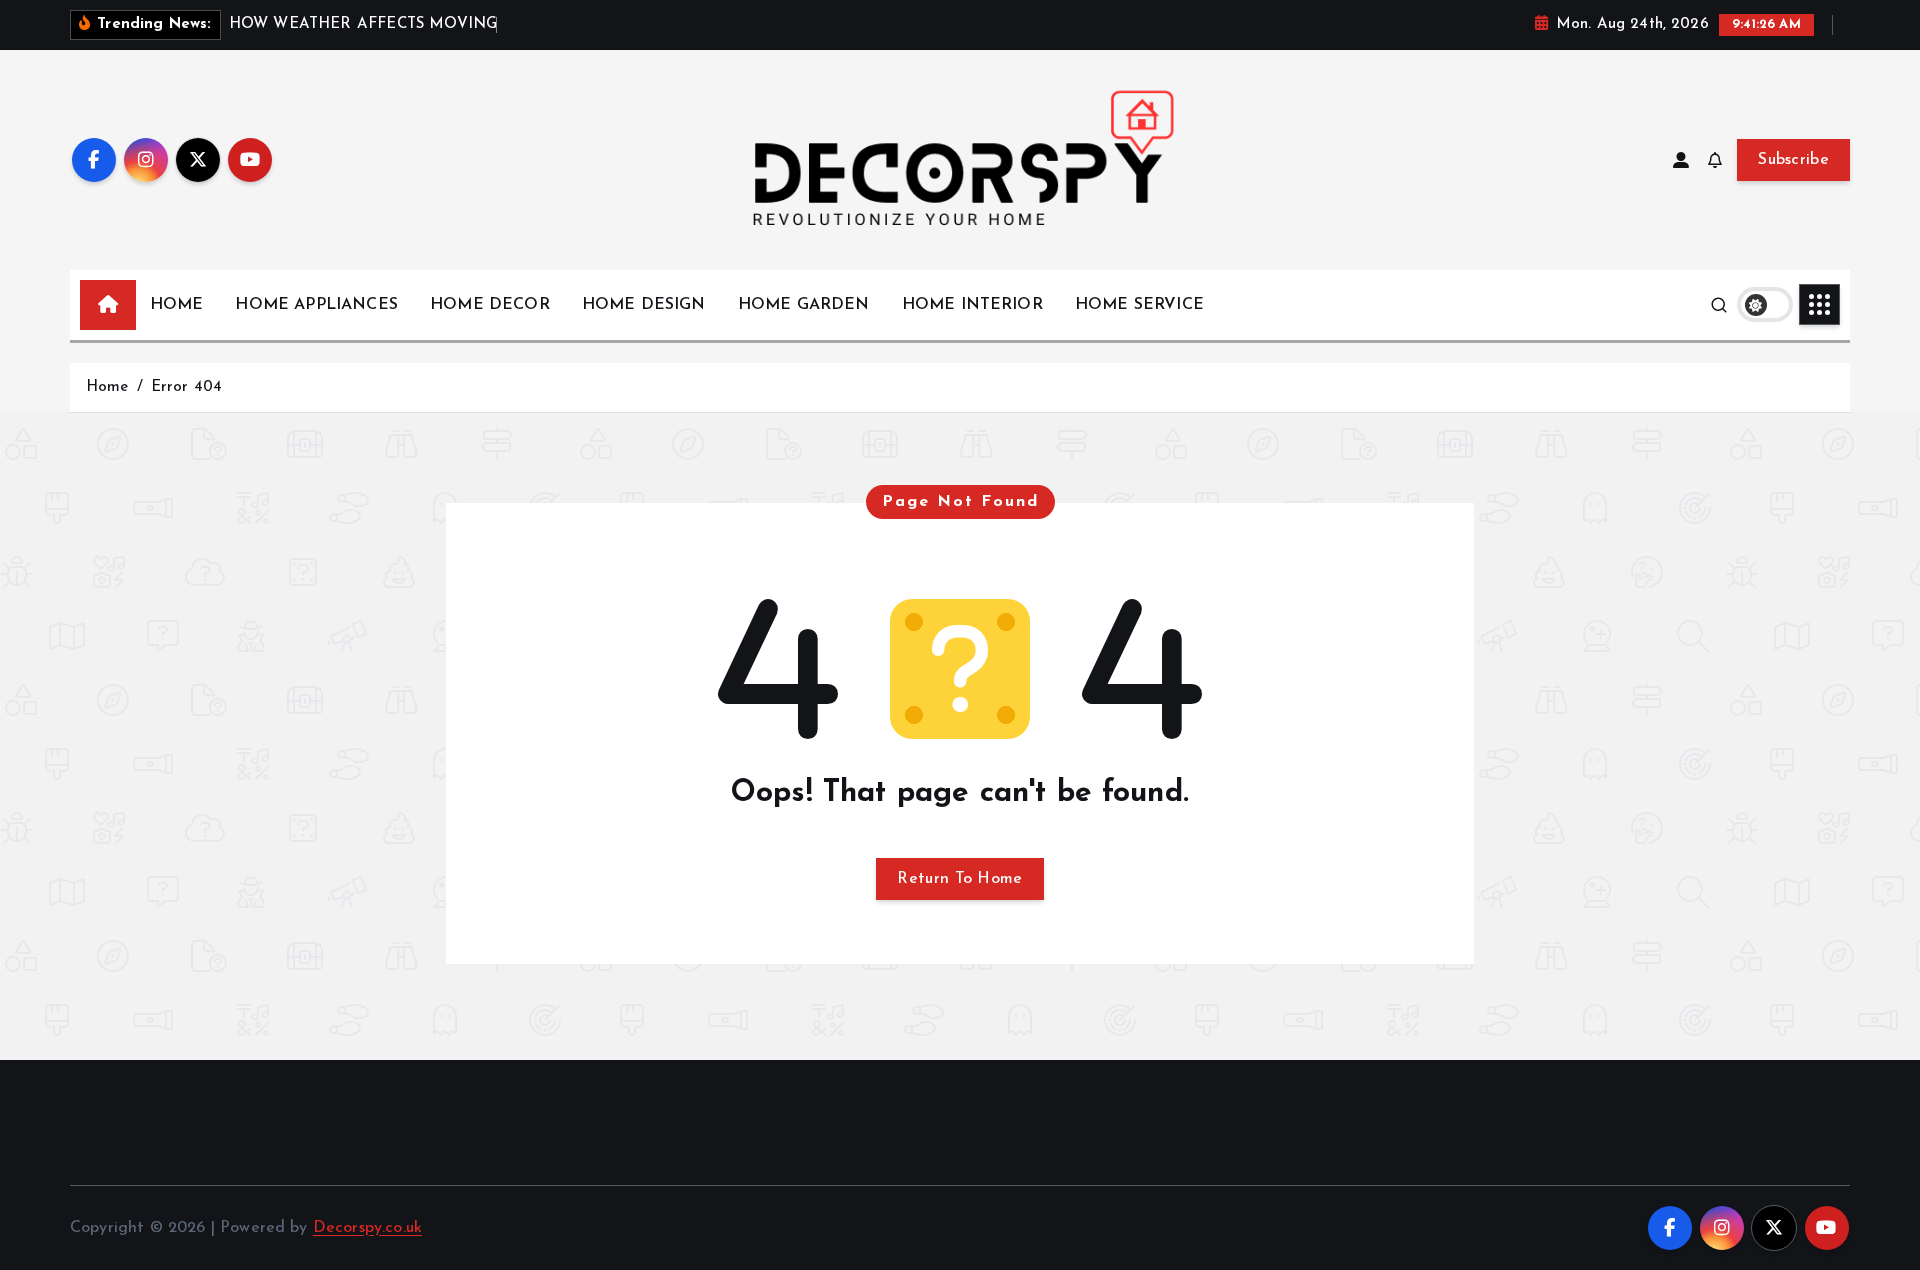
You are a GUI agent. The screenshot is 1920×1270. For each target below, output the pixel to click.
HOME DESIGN (644, 305)
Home (107, 387)
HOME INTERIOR (972, 305)
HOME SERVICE (1139, 305)
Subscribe (1793, 160)
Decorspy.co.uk (367, 1228)
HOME (177, 305)
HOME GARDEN (804, 305)
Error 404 (186, 387)
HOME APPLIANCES (316, 305)
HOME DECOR (490, 305)
